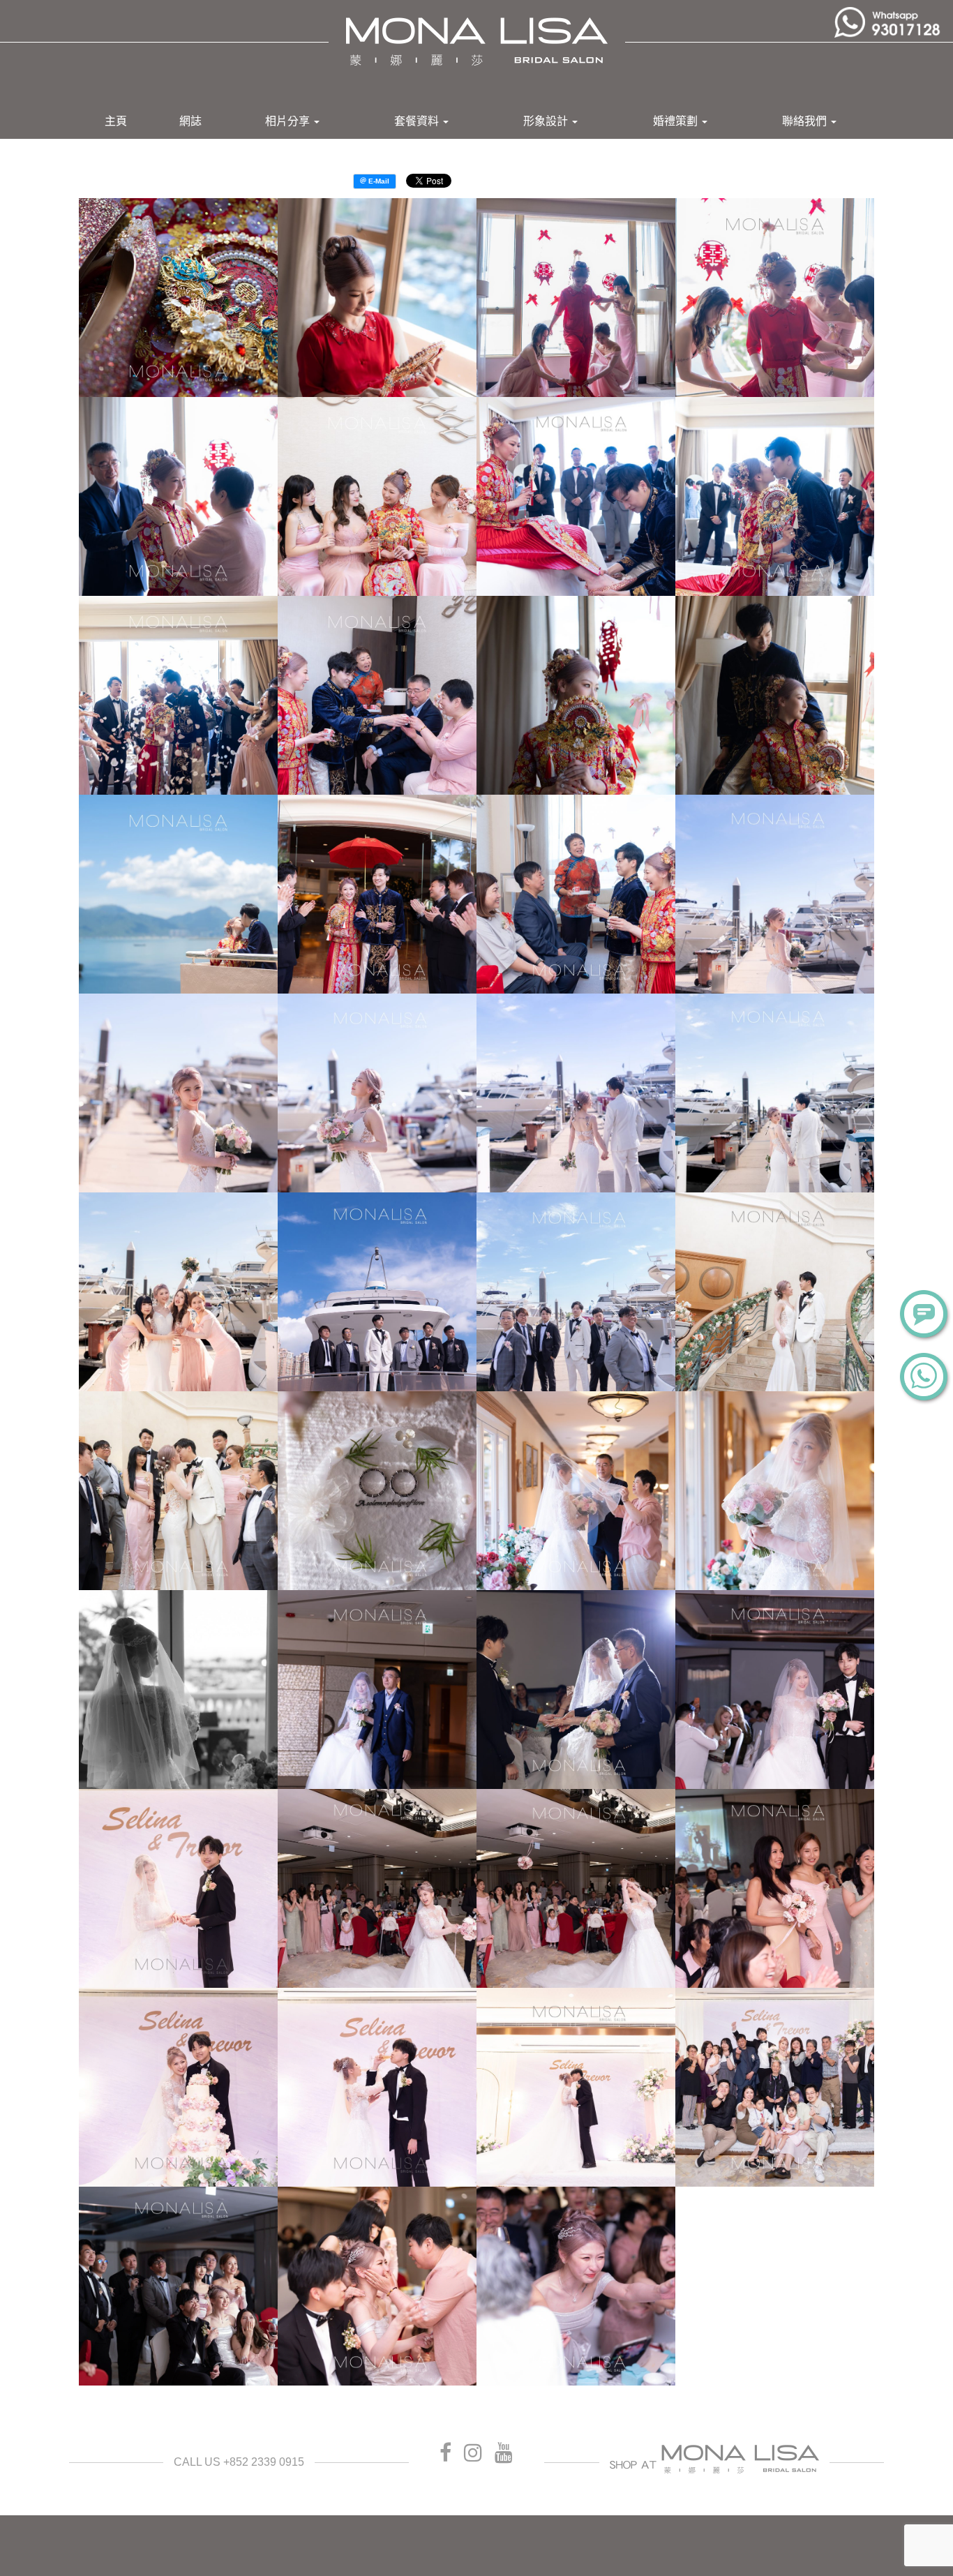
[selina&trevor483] (178, 894)
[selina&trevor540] (576, 894)
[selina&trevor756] (178, 1093)
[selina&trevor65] (576, 298)
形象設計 (547, 121)
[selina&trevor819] (576, 1292)
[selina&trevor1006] (178, 1690)
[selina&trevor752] (775, 894)
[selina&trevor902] (377, 1491)
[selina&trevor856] (178, 1491)
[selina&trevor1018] (377, 1690)
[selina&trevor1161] (377, 1888)
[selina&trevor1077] (178, 1888)
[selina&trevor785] (775, 1093)
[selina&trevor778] (576, 1093)
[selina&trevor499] (377, 894)
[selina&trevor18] (178, 298)
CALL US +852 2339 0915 (239, 2462)
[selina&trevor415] (576, 695)
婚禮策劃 (677, 121)
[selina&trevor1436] (377, 2286)
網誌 (190, 121)
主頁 (116, 121)
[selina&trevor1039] (775, 1690)
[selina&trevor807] (377, 1292)
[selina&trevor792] (178, 1292)
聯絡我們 (806, 121)
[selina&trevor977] (576, 1491)
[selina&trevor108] (178, 496)
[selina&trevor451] (775, 695)
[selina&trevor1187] (377, 2087)
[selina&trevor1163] (576, 1888)
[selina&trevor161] (377, 496)
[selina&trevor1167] (775, 1888)
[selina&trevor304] (775, 496)
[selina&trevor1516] (576, 2286)
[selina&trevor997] (775, 1491)
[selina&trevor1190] (576, 2087)
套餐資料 (418, 121)
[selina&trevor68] (775, 298)
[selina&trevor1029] (576, 1690)
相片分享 (289, 121)
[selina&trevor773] (377, 1093)
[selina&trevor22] (377, 298)
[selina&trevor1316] (775, 2087)
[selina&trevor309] (178, 695)
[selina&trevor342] (377, 695)
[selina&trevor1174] (178, 2087)
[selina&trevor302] (576, 496)
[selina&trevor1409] (178, 2286)
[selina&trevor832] (775, 1292)
